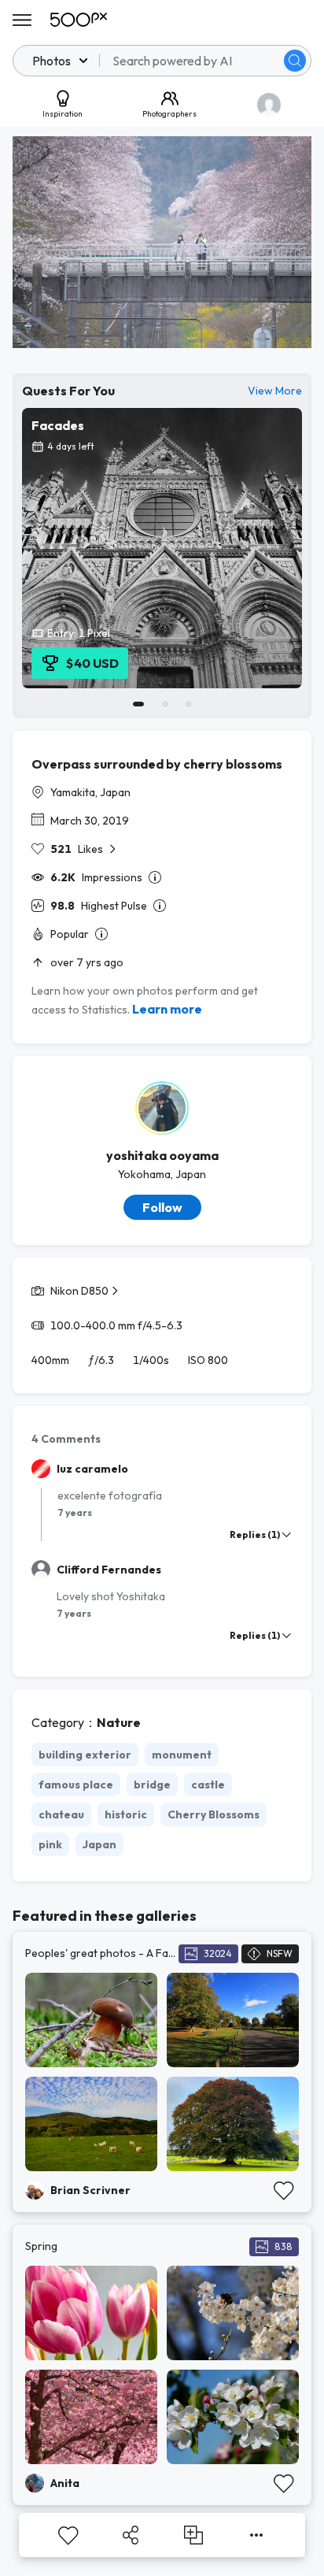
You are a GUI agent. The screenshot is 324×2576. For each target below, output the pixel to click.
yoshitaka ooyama (162, 1155)
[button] (295, 61)
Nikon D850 (79, 1291)
